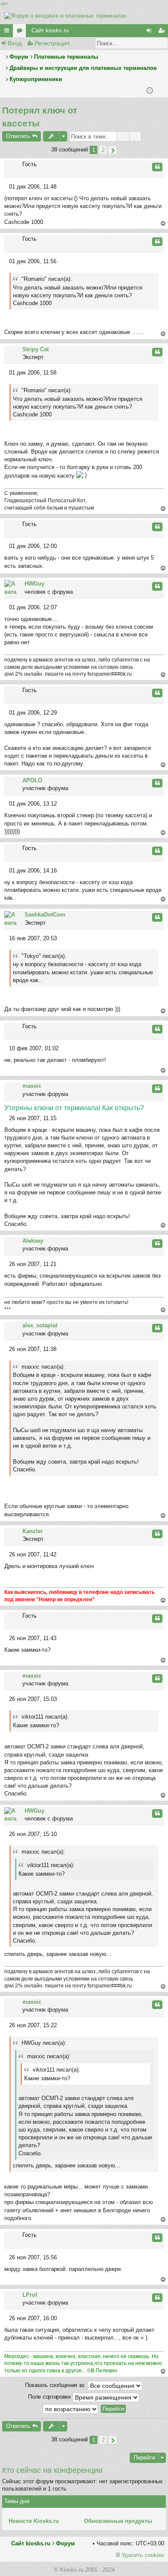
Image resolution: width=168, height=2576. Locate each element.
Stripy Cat (36, 349)
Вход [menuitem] (150, 32)
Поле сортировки (50, 2397)
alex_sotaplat (40, 1325)
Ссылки (8, 32)
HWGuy (34, 584)
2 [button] (103, 150)
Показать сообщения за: (56, 2385)
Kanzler (33, 1531)
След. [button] (113, 150)
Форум (65, 2543)
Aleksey (33, 1241)
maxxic (32, 1086)
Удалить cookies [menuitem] (143, 2555)
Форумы (21, 32)
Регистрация (52, 43)
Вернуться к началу (163, 224)
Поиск (149, 43)
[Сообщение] (7, 187)
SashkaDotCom (45, 915)
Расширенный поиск (162, 43)
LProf (30, 2295)
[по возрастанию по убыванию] (71, 2409)
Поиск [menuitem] (161, 91)
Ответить (18, 136)
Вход (15, 43)
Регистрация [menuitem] (163, 32)
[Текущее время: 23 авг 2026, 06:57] (150, 91)
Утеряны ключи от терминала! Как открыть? (74, 1108)
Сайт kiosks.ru (50, 30)
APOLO (32, 780)
